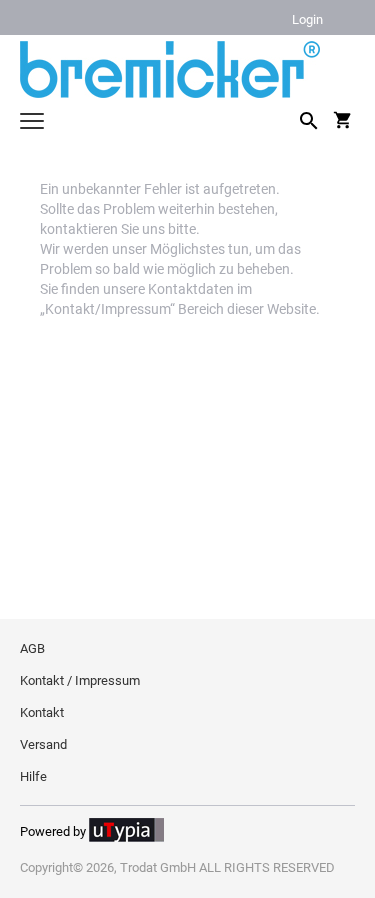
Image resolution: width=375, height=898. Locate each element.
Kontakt (42, 712)
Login (307, 20)
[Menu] (32, 123)
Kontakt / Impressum (80, 680)
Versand (43, 744)
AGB (32, 648)
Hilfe (33, 776)
